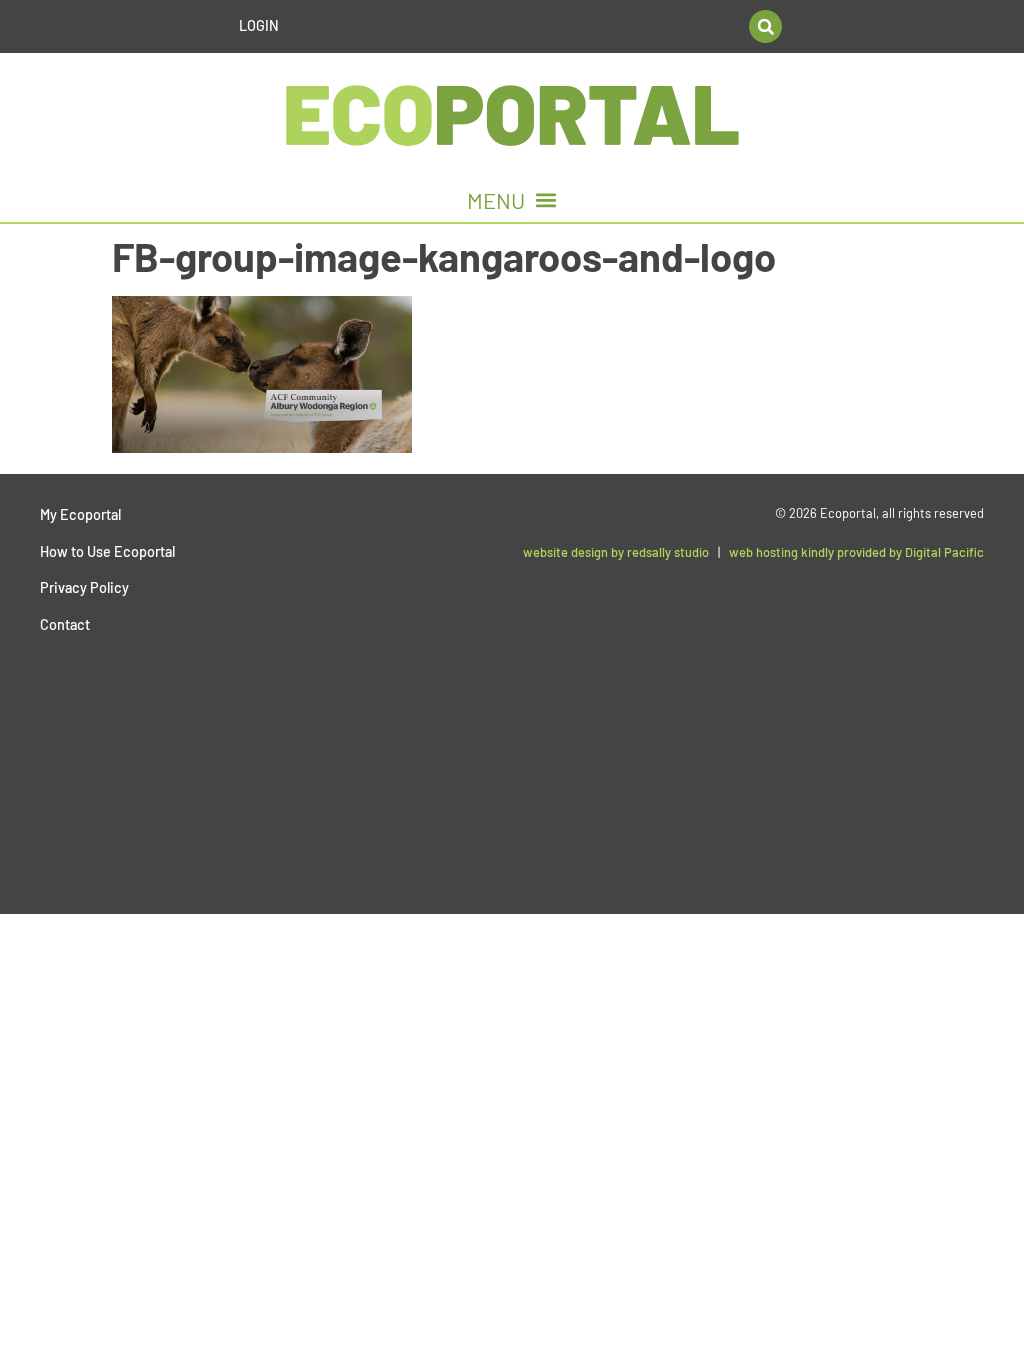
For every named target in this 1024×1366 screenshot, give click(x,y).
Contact (65, 624)
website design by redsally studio (616, 552)
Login (259, 25)
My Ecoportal (80, 514)
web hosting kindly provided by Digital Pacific (856, 552)
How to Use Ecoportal (107, 551)
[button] (765, 26)
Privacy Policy (84, 587)
